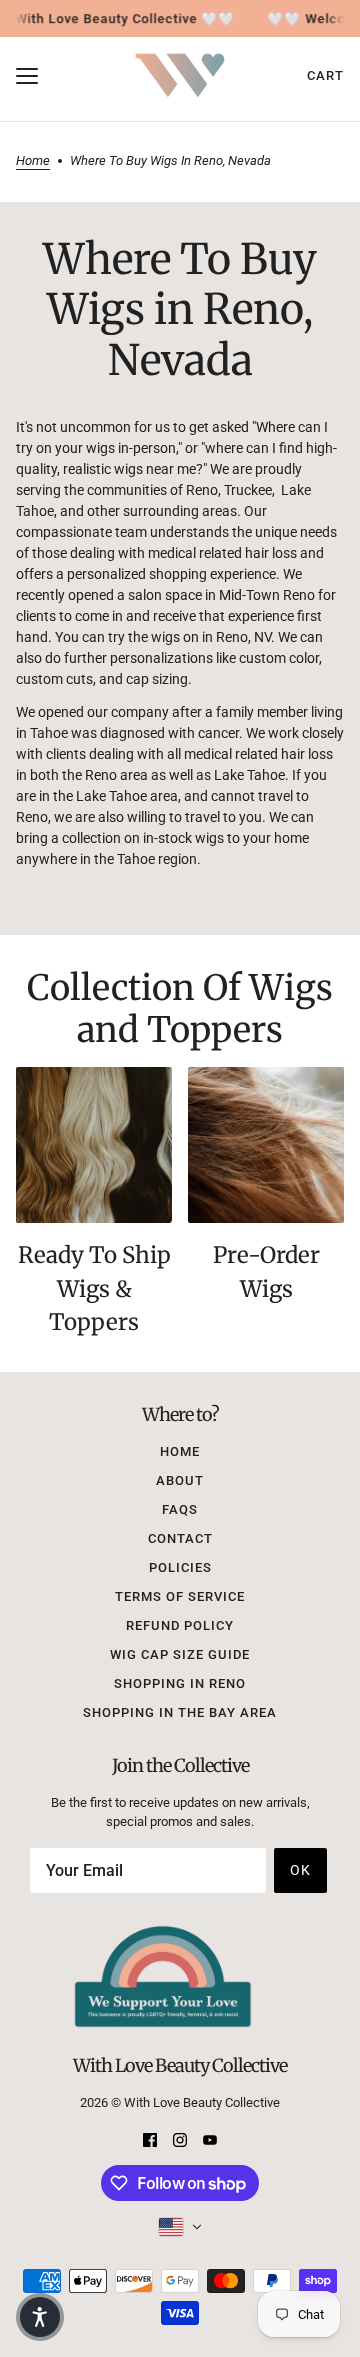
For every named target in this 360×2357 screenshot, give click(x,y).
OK (300, 1870)
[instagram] (180, 2138)
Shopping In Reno (180, 1683)
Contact (180, 1538)
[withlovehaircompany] (180, 75)
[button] (40, 2317)
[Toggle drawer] (27, 76)
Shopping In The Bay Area (180, 1712)
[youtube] (210, 2138)
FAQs (180, 1509)
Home (33, 161)
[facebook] (150, 2138)
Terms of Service (180, 1596)
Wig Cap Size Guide (180, 1654)
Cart (325, 75)
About (180, 1480)
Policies (180, 1567)
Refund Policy (180, 1625)
